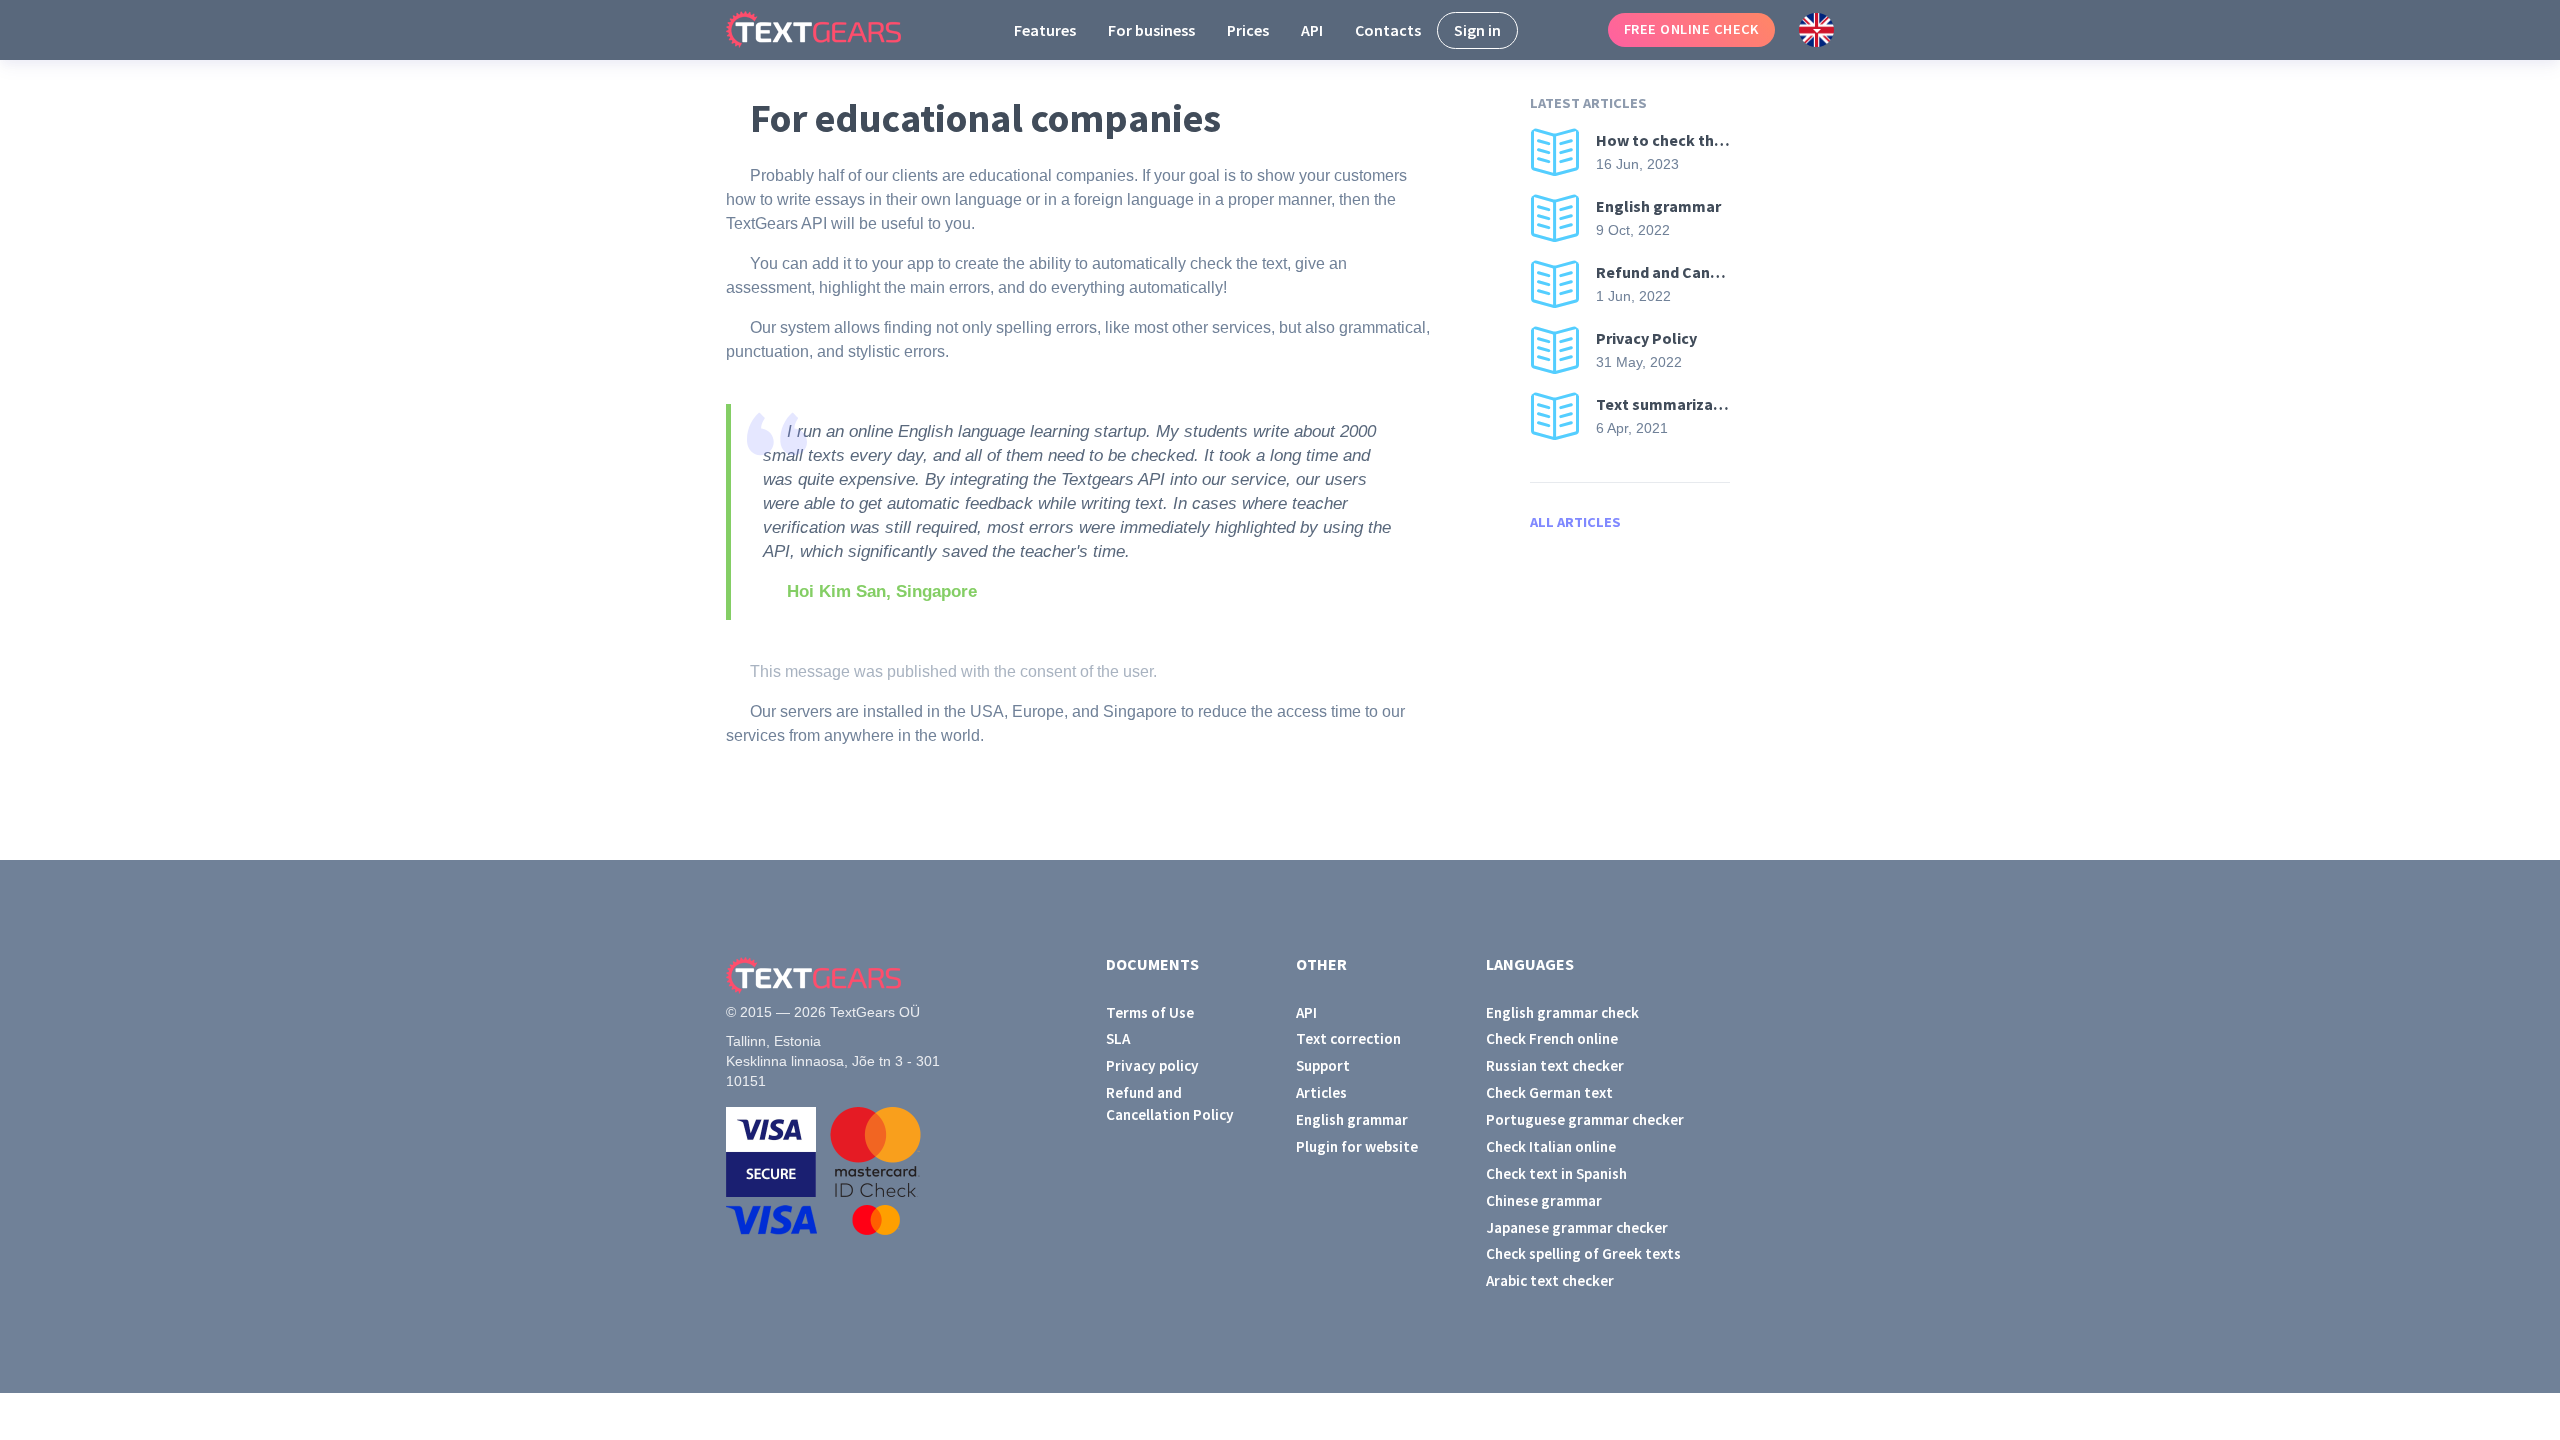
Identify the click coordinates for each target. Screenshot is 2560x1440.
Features (1045, 30)
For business (1151, 30)
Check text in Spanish (1556, 1173)
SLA (1118, 1038)
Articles (1321, 1092)
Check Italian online (1551, 1146)
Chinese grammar (1544, 1200)
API (1312, 30)
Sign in (1477, 30)
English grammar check (1562, 1012)
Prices (1248, 30)
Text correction (1348, 1038)
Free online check (1691, 29)
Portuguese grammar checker (1585, 1119)
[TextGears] (829, 30)
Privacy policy (1152, 1065)
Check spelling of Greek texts (1583, 1253)
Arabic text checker (1550, 1280)
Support (1323, 1065)
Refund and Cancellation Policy (1170, 1103)
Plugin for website (1357, 1146)
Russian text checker (1555, 1065)
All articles (1575, 522)
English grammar (1352, 1119)
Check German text (1549, 1092)
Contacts (1388, 30)
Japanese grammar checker (1577, 1227)
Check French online (1552, 1038)
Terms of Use (1150, 1012)
